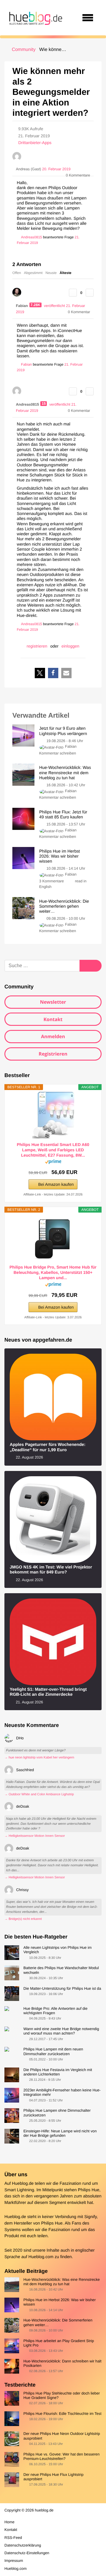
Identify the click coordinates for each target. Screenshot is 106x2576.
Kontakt (53, 1019)
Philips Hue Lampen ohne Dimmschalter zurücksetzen (57, 2113)
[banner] (35, 18)
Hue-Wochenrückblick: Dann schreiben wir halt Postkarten (62, 2363)
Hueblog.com (41, 2257)
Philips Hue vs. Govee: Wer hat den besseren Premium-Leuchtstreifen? (61, 2456)
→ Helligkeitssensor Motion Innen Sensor (35, 1836)
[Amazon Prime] (53, 1163)
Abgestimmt (33, 273)
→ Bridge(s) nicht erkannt (23, 1919)
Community (24, 50)
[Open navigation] (88, 18)
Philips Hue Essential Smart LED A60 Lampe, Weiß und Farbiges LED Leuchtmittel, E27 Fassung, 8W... (53, 1150)
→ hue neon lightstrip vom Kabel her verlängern (39, 1758)
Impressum (14, 2561)
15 (44, 404)
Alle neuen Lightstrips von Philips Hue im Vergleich (57, 1950)
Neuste (51, 273)
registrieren (37, 646)
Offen (17, 273)
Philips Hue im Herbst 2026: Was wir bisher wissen (59, 2302)
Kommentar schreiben (58, 753)
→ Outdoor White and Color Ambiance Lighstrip (39, 1794)
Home (9, 2522)
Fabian (71, 746)
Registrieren (53, 1054)
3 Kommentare (52, 881)
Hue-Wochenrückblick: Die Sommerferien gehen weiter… (58, 2322)
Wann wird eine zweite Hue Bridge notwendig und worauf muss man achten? (61, 2031)
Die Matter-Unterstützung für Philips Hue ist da (62, 1988)
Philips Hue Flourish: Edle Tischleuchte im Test (62, 2414)
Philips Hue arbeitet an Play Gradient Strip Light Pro (59, 2343)
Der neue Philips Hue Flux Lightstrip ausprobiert (53, 2477)
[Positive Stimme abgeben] (73, 293)
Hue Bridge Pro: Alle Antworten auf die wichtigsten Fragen (55, 2011)
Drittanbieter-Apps (35, 143)
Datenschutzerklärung (23, 2545)
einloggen (71, 646)
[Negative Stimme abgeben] (90, 293)
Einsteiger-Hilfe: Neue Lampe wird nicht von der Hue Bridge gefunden (60, 2133)
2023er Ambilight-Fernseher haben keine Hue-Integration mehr (62, 2092)
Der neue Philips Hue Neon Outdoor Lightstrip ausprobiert (62, 2436)
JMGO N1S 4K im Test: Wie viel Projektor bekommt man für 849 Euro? (51, 1570)
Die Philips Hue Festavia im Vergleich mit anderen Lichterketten (58, 2072)
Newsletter (53, 1002)
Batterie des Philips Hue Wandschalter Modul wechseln (61, 1970)
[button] (40, 673)
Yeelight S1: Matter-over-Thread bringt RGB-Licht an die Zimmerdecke (48, 1692)
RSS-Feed (13, 2538)
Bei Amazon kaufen (56, 1184)
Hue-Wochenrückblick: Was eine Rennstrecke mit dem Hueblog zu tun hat (62, 2282)
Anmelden (53, 1036)
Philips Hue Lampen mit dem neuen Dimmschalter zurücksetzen (53, 2051)
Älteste (66, 273)
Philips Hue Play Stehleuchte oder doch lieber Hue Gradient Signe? (62, 2395)
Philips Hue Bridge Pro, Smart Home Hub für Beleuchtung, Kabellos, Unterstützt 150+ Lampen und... (53, 1272)
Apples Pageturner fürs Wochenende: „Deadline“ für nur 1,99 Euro (48, 1447)
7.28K (36, 305)
